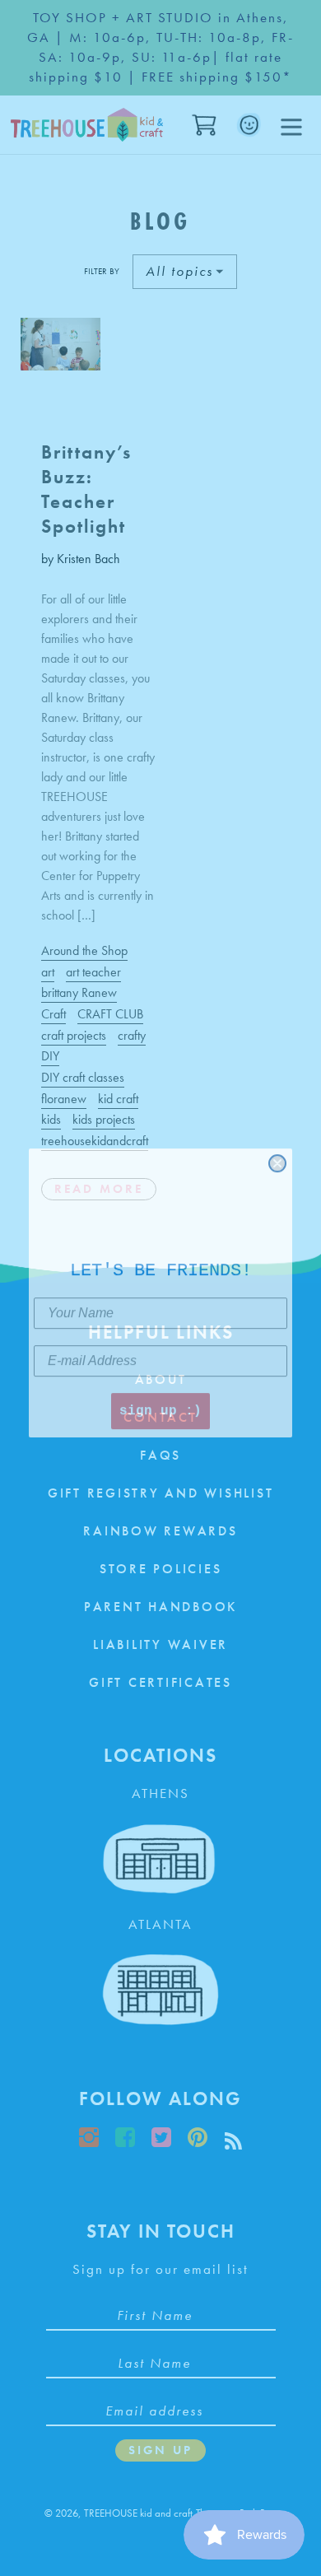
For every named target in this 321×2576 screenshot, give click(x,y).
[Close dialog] (277, 1158)
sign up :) (160, 1406)
